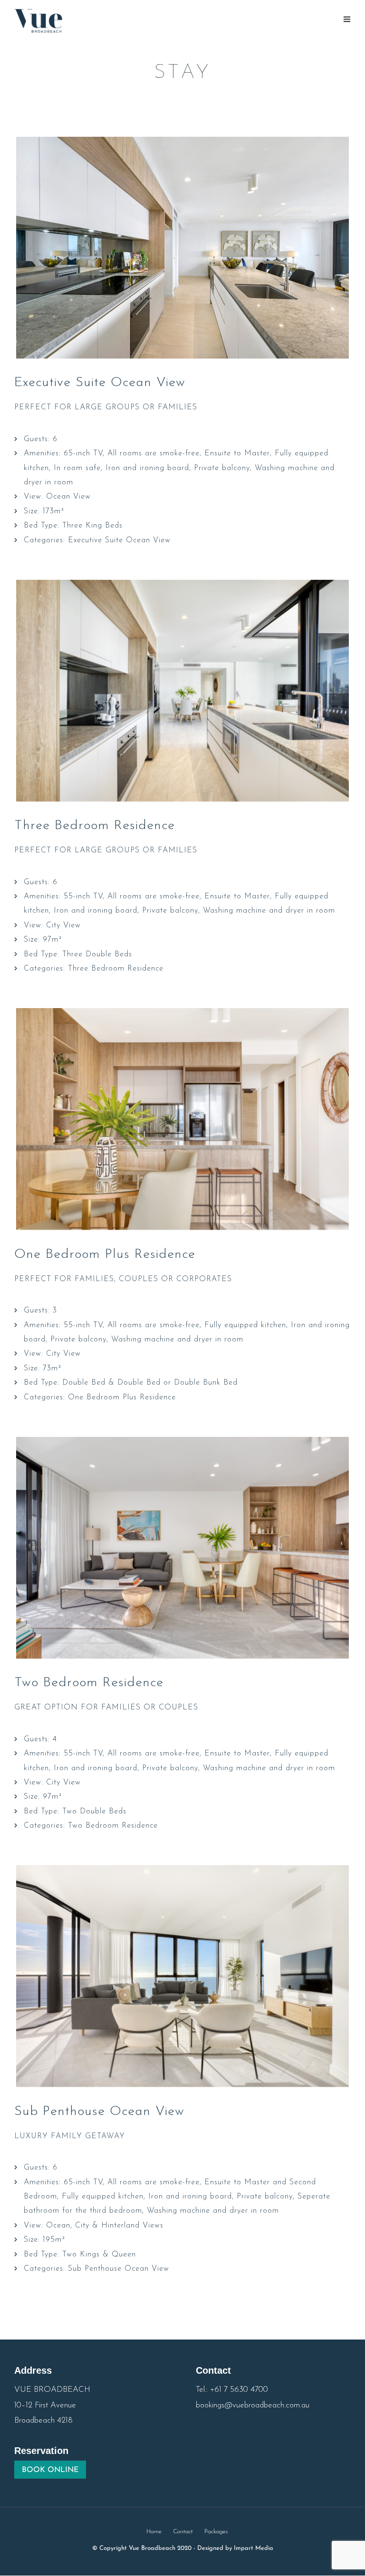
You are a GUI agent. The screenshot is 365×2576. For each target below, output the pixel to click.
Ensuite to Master (237, 453)
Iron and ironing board (147, 468)
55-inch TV (83, 896)
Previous (30, 252)
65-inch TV (83, 453)
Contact (183, 2532)
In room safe (77, 468)
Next (335, 252)
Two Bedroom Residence (89, 1683)
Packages (216, 2532)
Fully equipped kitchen (245, 1325)
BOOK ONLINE (50, 2470)
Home (154, 2532)
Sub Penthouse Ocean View (99, 2112)
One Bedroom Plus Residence (105, 1255)
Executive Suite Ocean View (100, 383)
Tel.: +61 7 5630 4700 (232, 2390)
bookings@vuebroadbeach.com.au (253, 2405)
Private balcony (222, 468)
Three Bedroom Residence (95, 826)
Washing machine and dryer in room (269, 911)
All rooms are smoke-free (154, 453)
